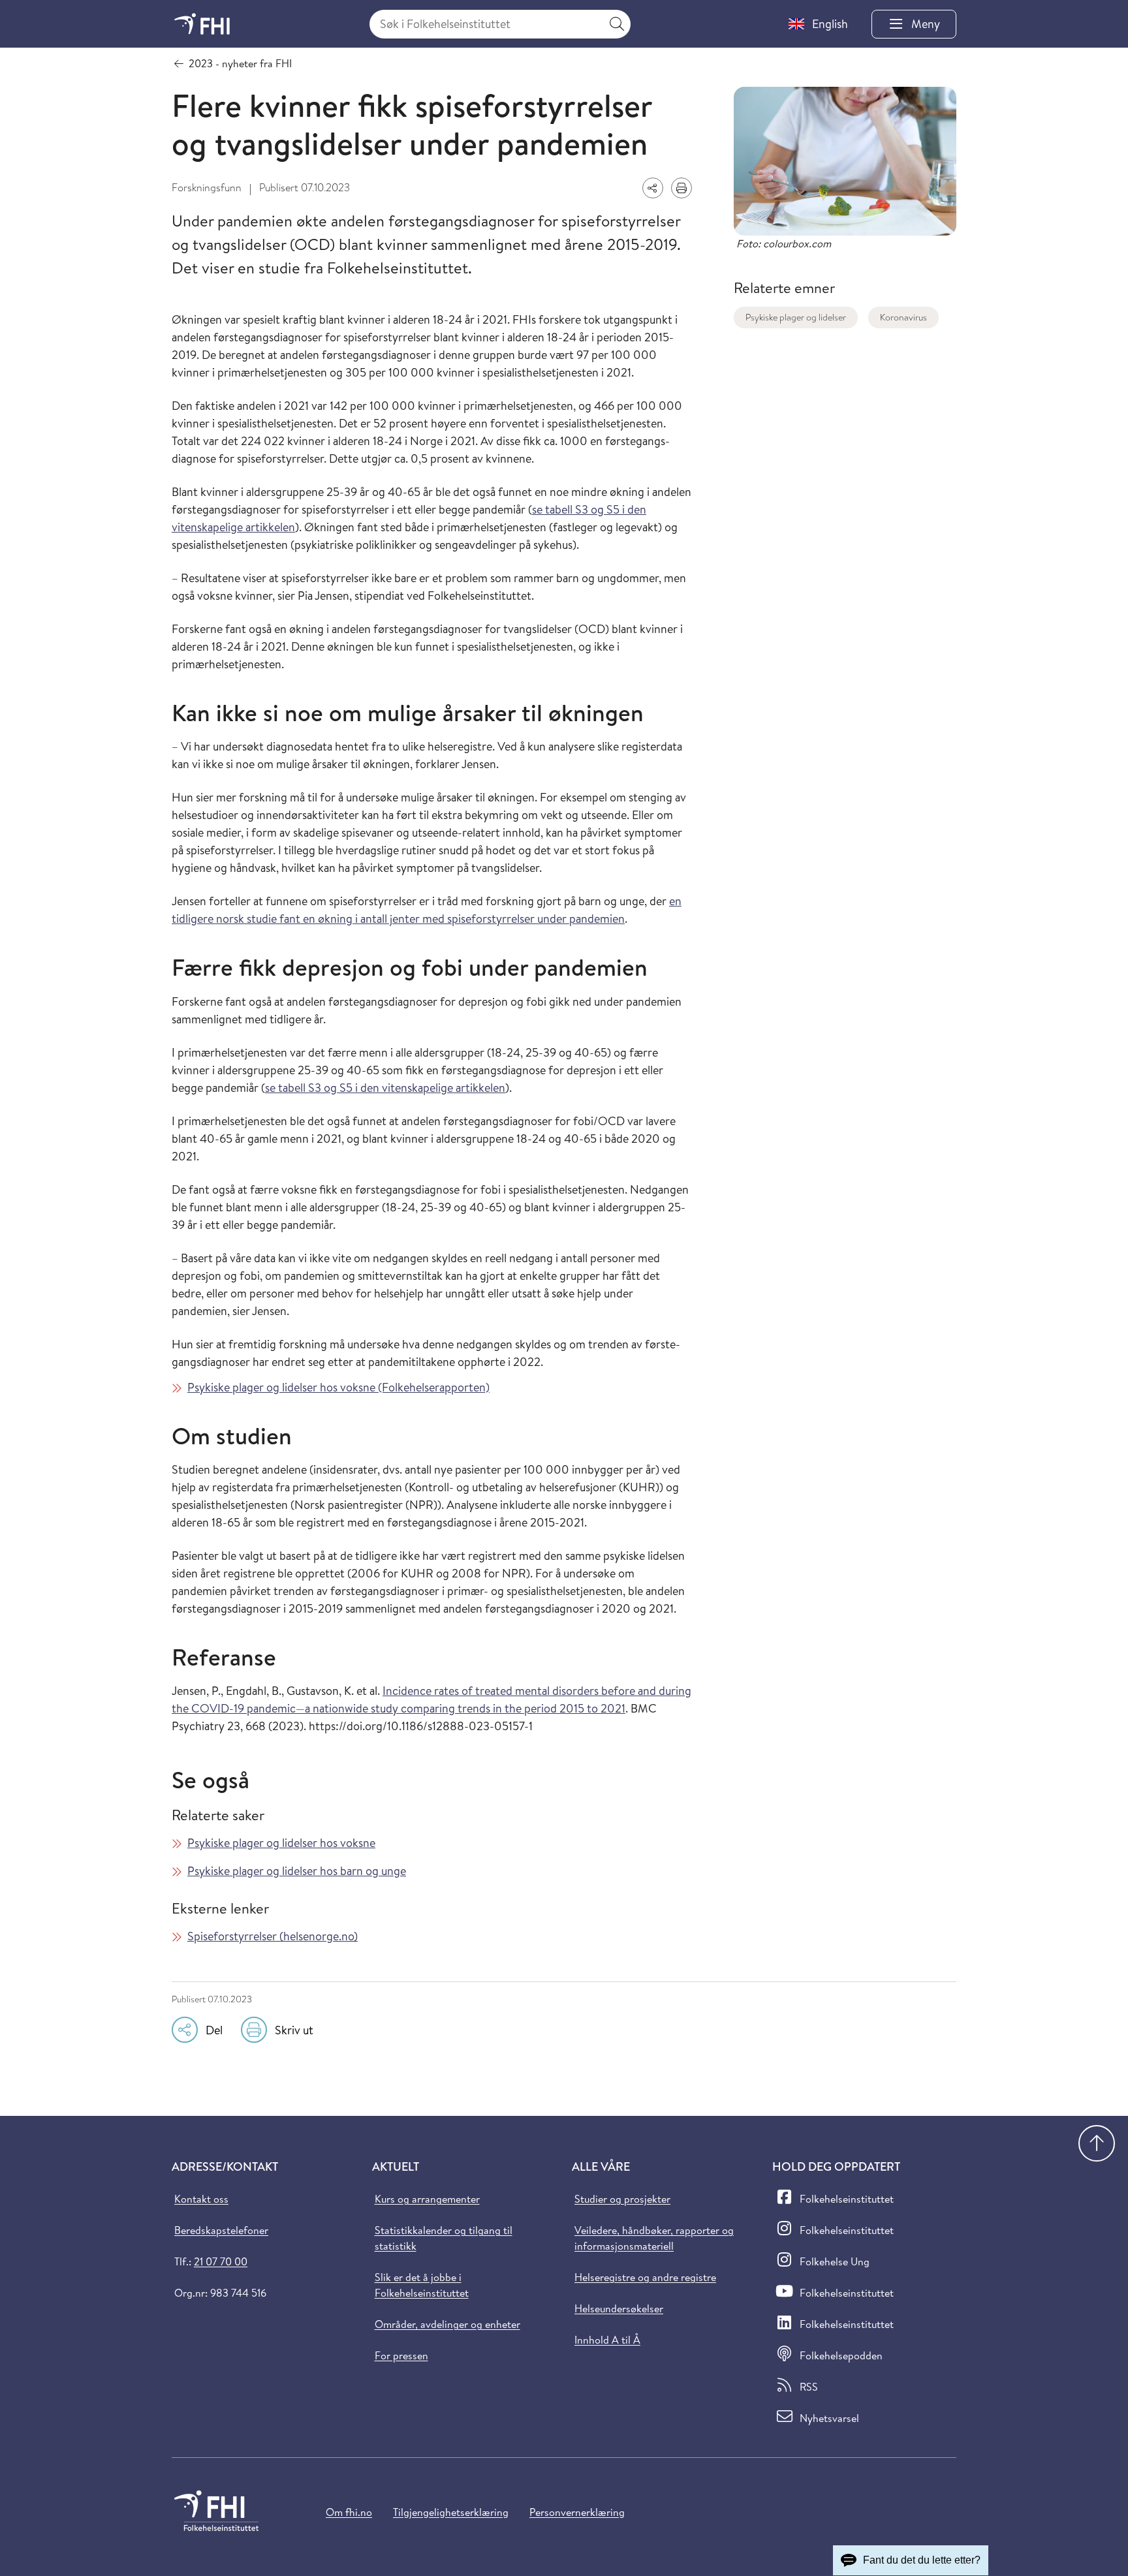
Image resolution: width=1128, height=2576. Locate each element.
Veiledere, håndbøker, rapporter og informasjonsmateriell (654, 2238)
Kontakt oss (201, 2199)
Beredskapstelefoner (221, 2230)
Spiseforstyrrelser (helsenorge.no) (273, 1936)
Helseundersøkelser (619, 2308)
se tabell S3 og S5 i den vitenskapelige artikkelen (385, 1088)
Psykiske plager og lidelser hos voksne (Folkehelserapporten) (338, 1387)
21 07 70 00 (221, 2261)
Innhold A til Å (607, 2340)
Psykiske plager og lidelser (796, 317)
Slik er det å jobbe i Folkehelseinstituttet (422, 2285)
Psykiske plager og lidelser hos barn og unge (297, 1871)
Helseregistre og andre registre (645, 2277)
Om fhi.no (349, 2512)
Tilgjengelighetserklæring (451, 2512)
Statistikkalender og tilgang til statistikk (444, 2238)
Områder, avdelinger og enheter (447, 2324)
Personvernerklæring (577, 2512)
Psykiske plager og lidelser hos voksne (281, 1843)
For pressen (401, 2355)
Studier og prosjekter (622, 2199)
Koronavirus (903, 317)
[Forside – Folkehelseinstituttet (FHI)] (202, 24)
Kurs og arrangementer (427, 2199)
